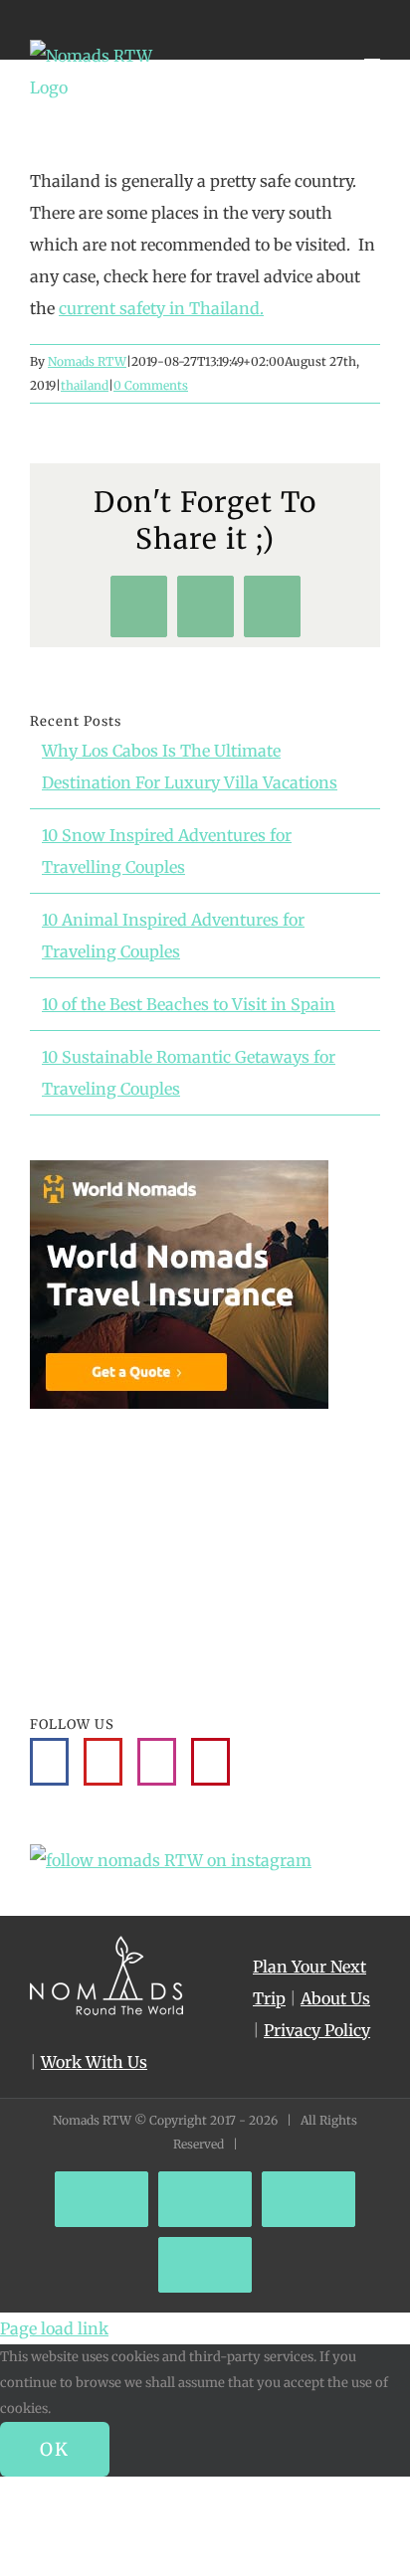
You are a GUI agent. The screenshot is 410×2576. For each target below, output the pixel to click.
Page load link (54, 2328)
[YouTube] (103, 1762)
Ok (55, 2449)
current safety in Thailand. (161, 308)
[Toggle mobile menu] (372, 50)
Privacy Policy (317, 2030)
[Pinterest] (210, 1762)
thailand (85, 385)
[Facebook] (49, 1762)
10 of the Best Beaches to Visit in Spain (189, 1004)
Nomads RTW (87, 361)
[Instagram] (157, 1762)
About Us (335, 1998)
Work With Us (94, 2062)
